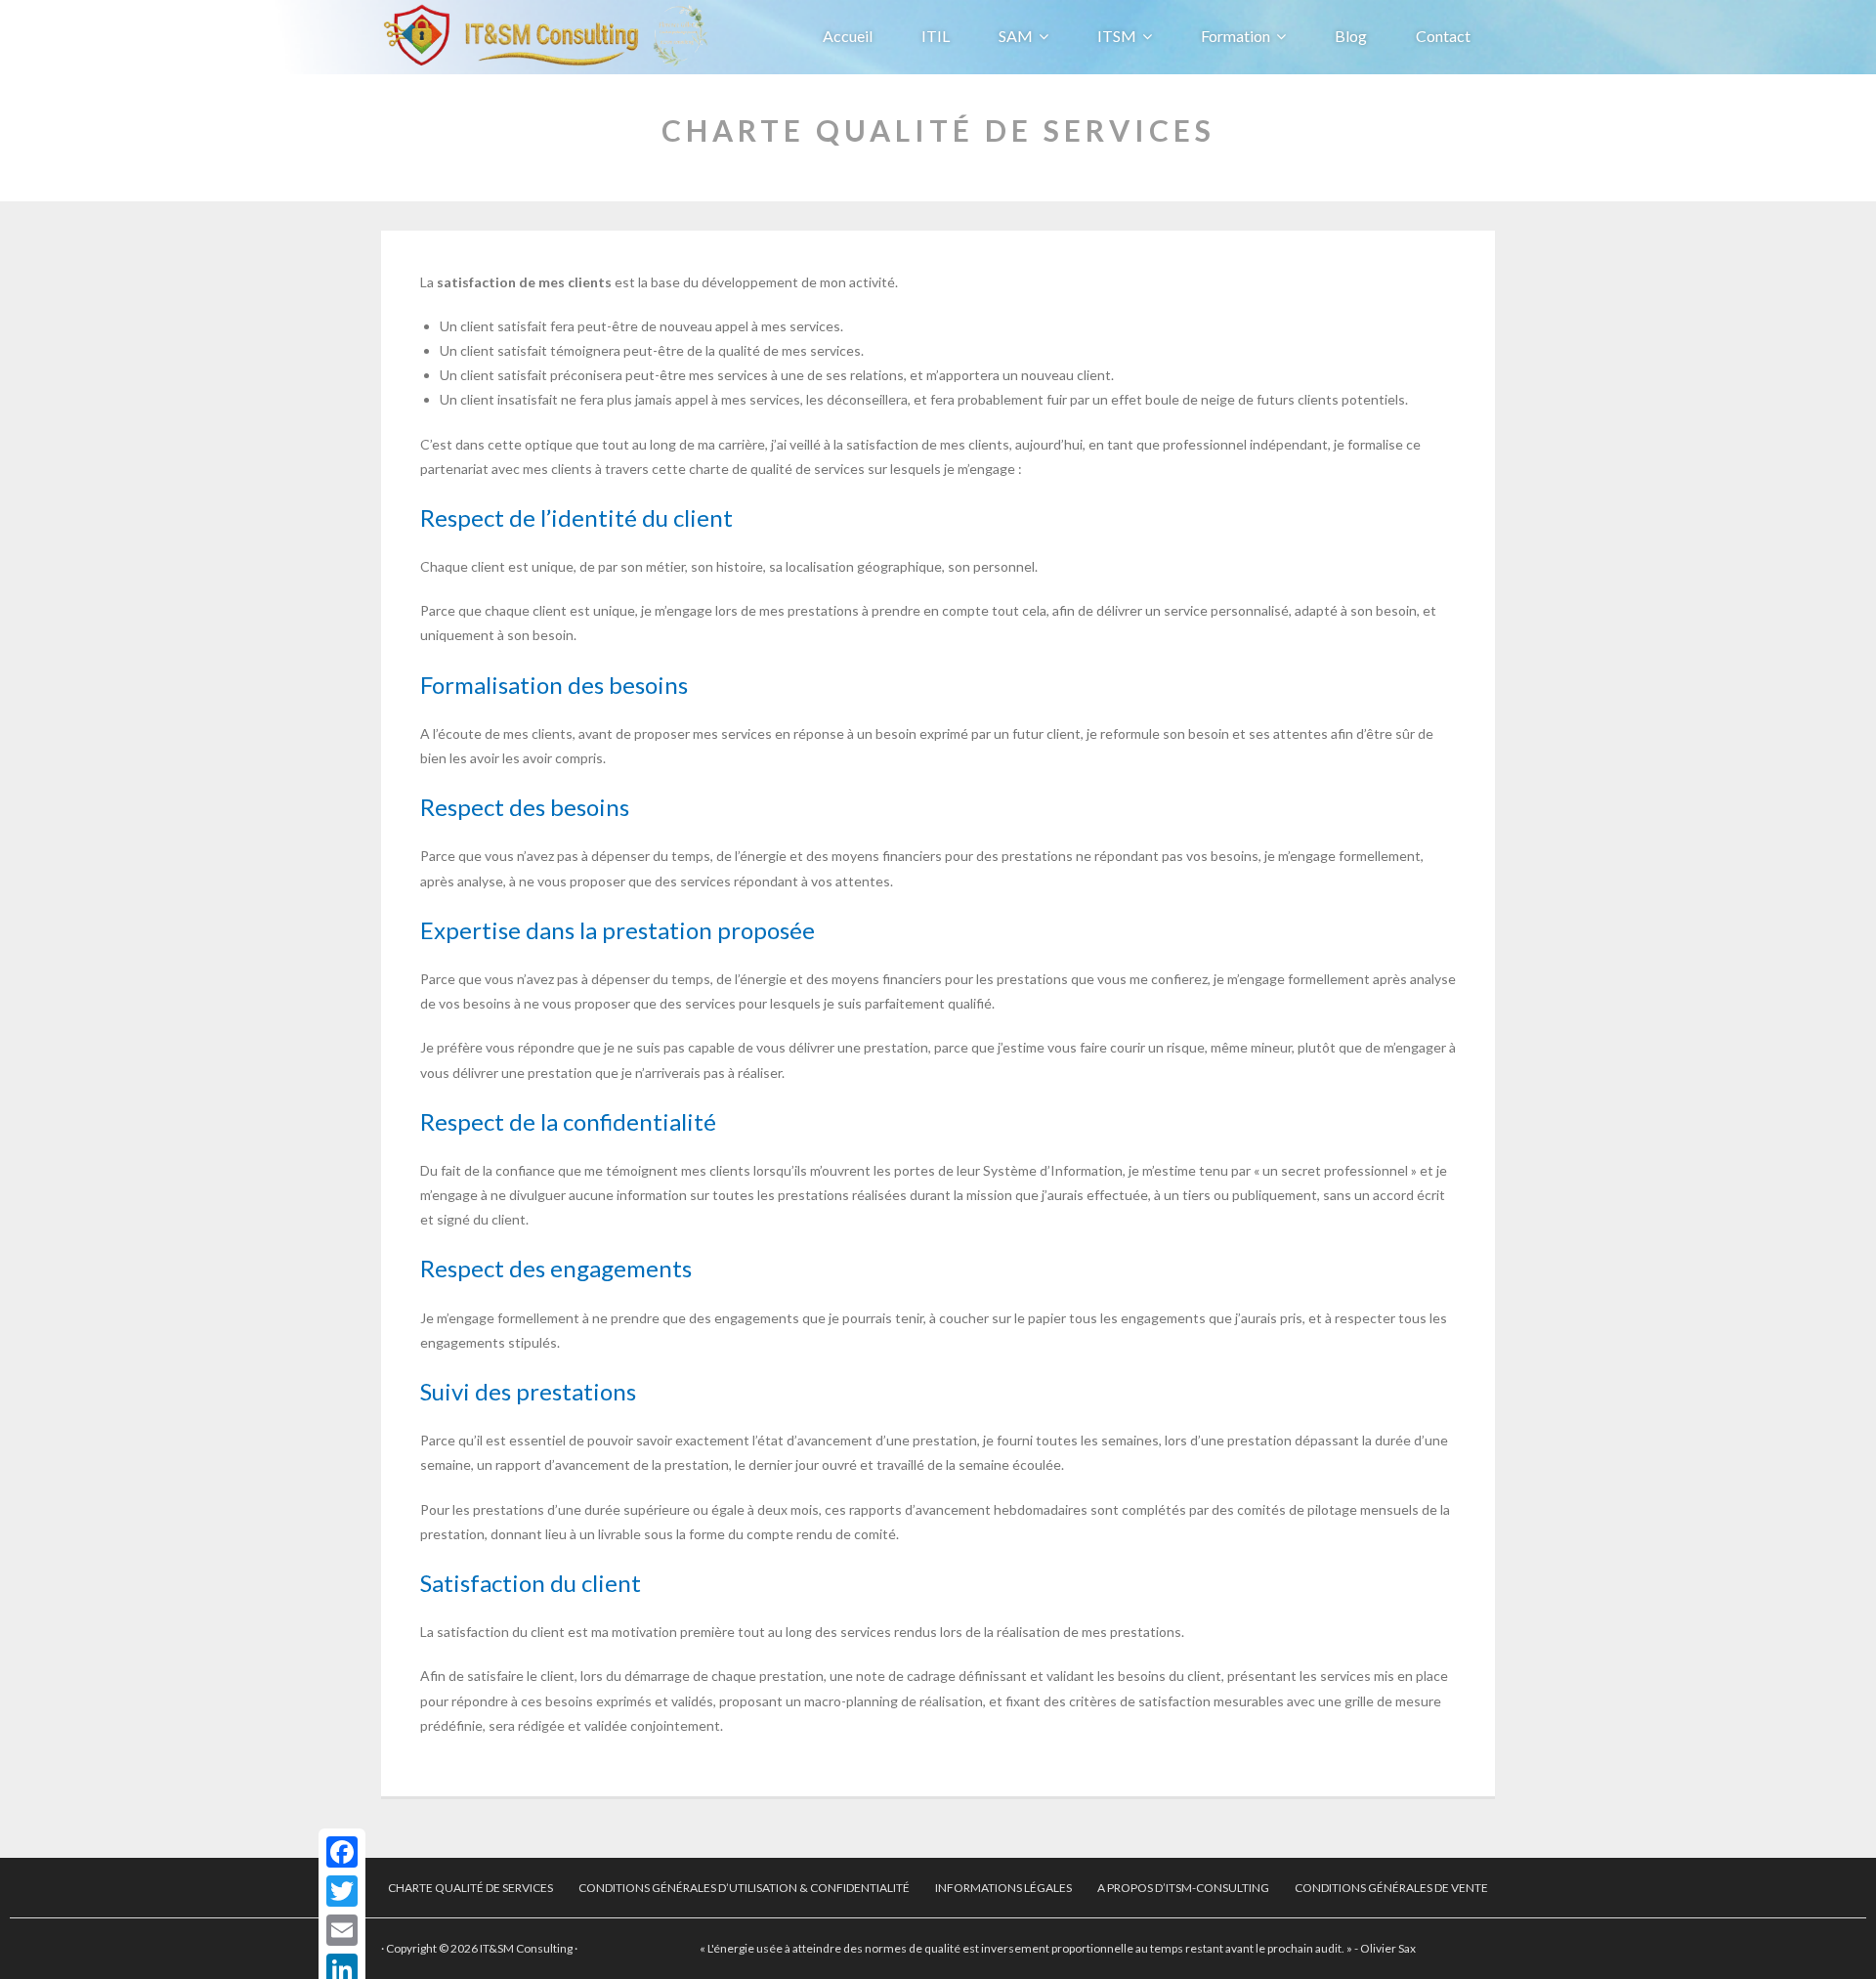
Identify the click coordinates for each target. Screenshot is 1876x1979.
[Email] (342, 1930)
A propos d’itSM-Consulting (1183, 1888)
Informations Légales (1003, 1888)
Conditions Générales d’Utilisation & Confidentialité (744, 1888)
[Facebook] (342, 1852)
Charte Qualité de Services (470, 1888)
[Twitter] (342, 1891)
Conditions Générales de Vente (1391, 1888)
